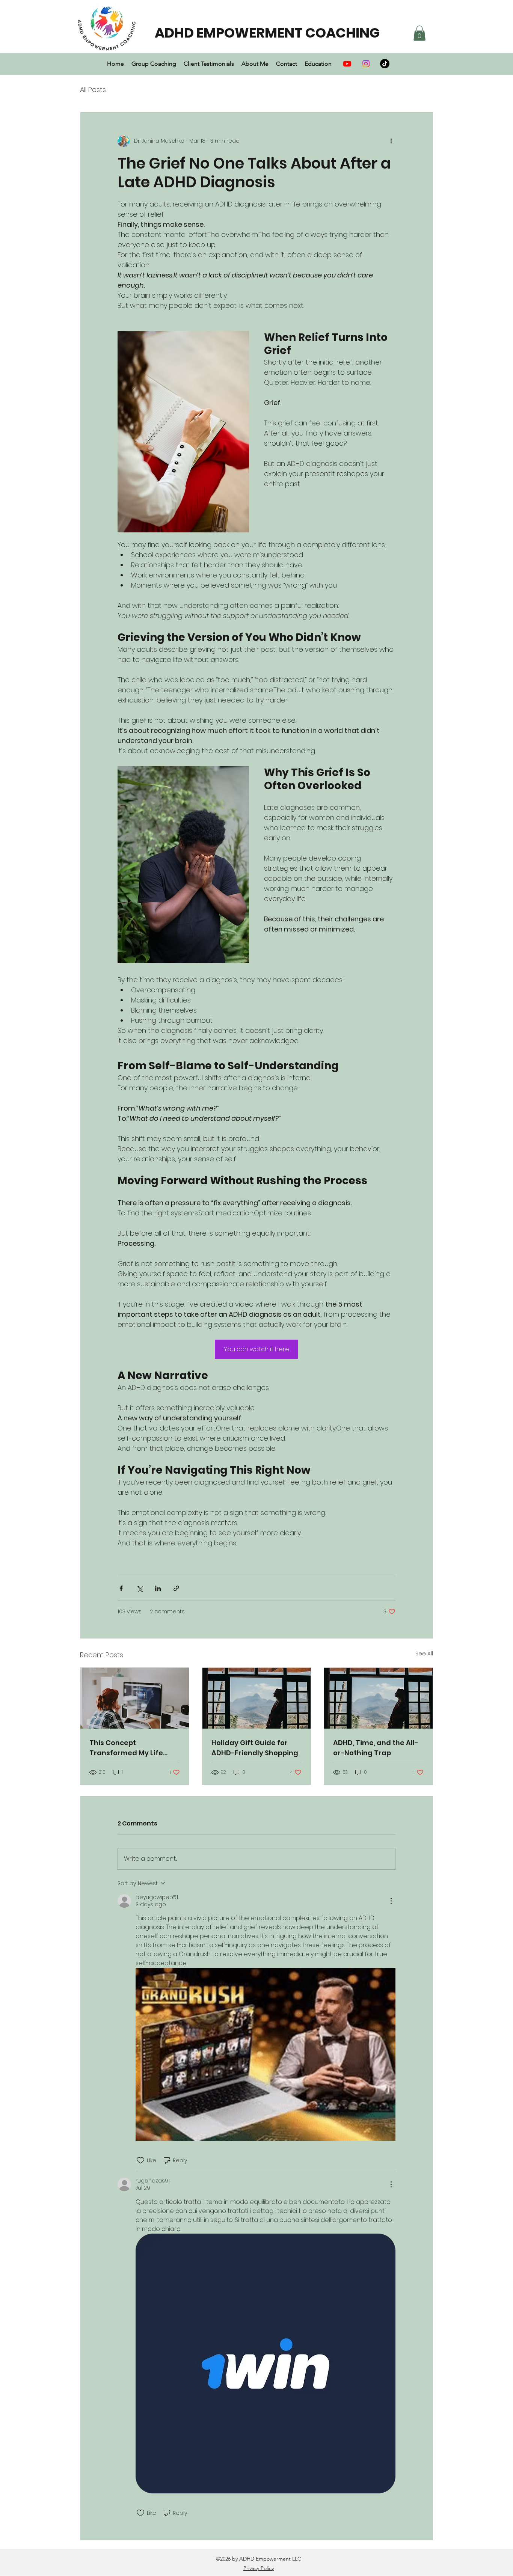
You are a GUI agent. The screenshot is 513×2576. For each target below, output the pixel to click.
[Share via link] (176, 1588)
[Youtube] (347, 64)
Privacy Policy (259, 2568)
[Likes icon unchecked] (140, 2160)
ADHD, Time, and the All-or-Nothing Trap (376, 1748)
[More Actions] (391, 1901)
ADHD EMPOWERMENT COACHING (267, 33)
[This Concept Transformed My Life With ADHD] (135, 1698)
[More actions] (391, 141)
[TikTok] (385, 64)
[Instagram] (366, 64)
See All (424, 1654)
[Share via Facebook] (121, 1588)
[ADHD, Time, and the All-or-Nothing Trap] (378, 1698)
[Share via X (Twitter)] (140, 1588)
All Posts (93, 90)
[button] (419, 33)
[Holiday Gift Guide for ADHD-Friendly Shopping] (257, 1698)
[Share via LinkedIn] (158, 1588)
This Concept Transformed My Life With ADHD (126, 1748)
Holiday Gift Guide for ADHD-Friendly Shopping (255, 1748)
